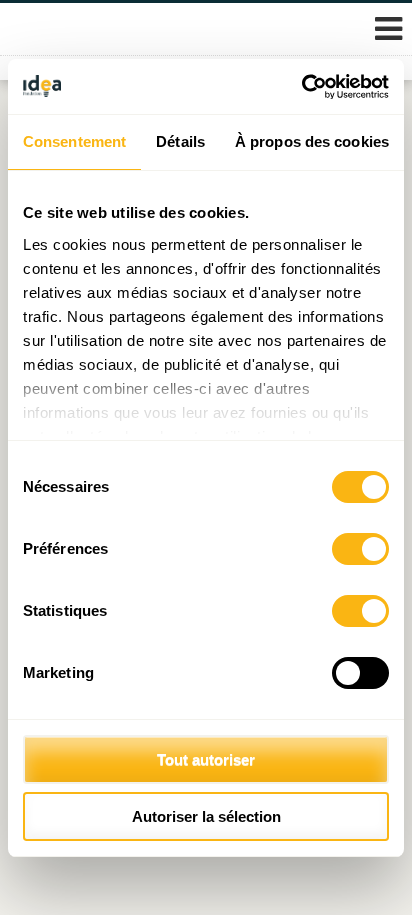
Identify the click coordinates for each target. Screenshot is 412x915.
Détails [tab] (180, 141)
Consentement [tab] (74, 141)
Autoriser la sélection (206, 816)
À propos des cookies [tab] (312, 141)
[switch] (360, 549)
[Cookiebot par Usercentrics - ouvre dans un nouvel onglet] (301, 87)
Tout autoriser (206, 759)
